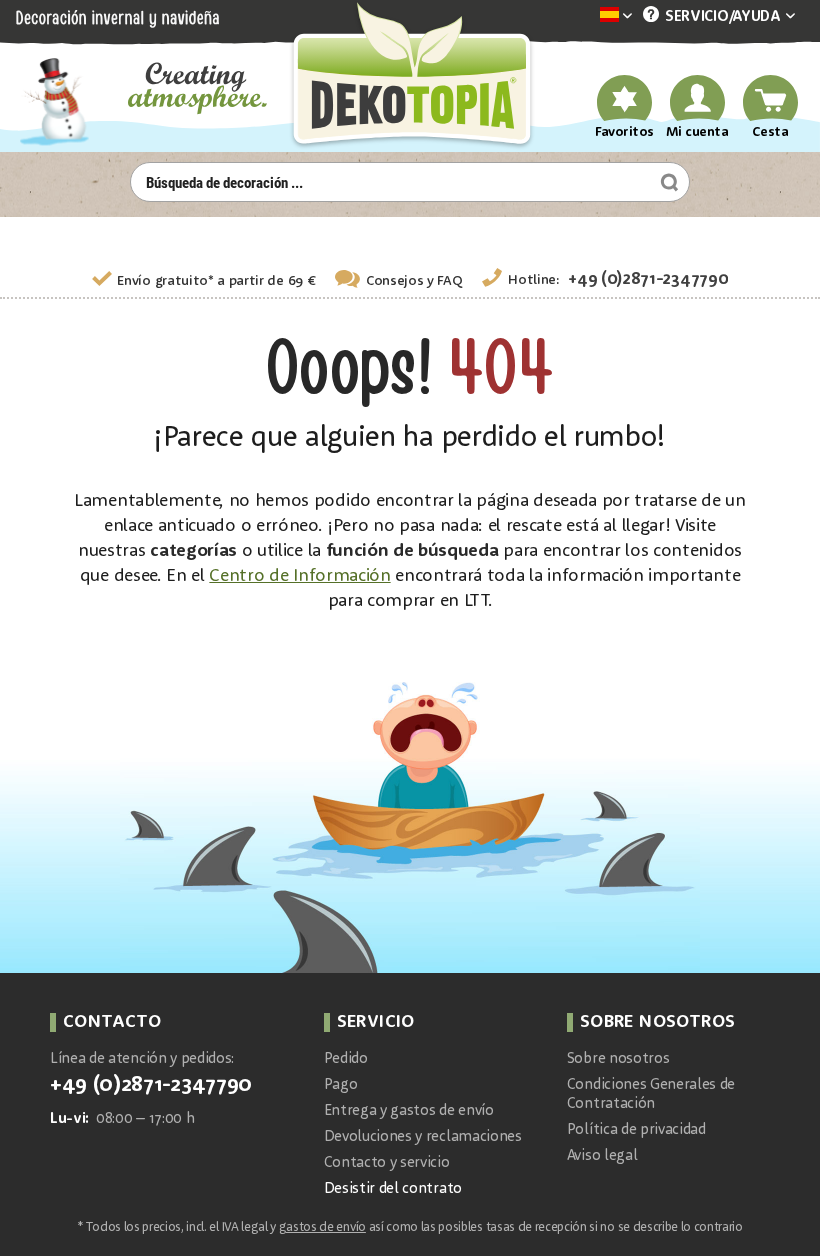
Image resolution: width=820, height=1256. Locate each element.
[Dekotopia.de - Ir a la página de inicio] (410, 76)
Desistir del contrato (393, 1189)
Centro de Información (299, 576)
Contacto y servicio (387, 1163)
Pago (341, 1085)
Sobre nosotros (618, 1059)
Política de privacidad (636, 1130)
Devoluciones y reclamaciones (423, 1137)
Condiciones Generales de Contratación (651, 1095)
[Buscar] (667, 182)
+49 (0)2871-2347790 (648, 279)
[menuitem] (586, 16)
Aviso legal (602, 1156)
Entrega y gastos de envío (409, 1111)
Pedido (346, 1059)
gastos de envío (322, 1227)
